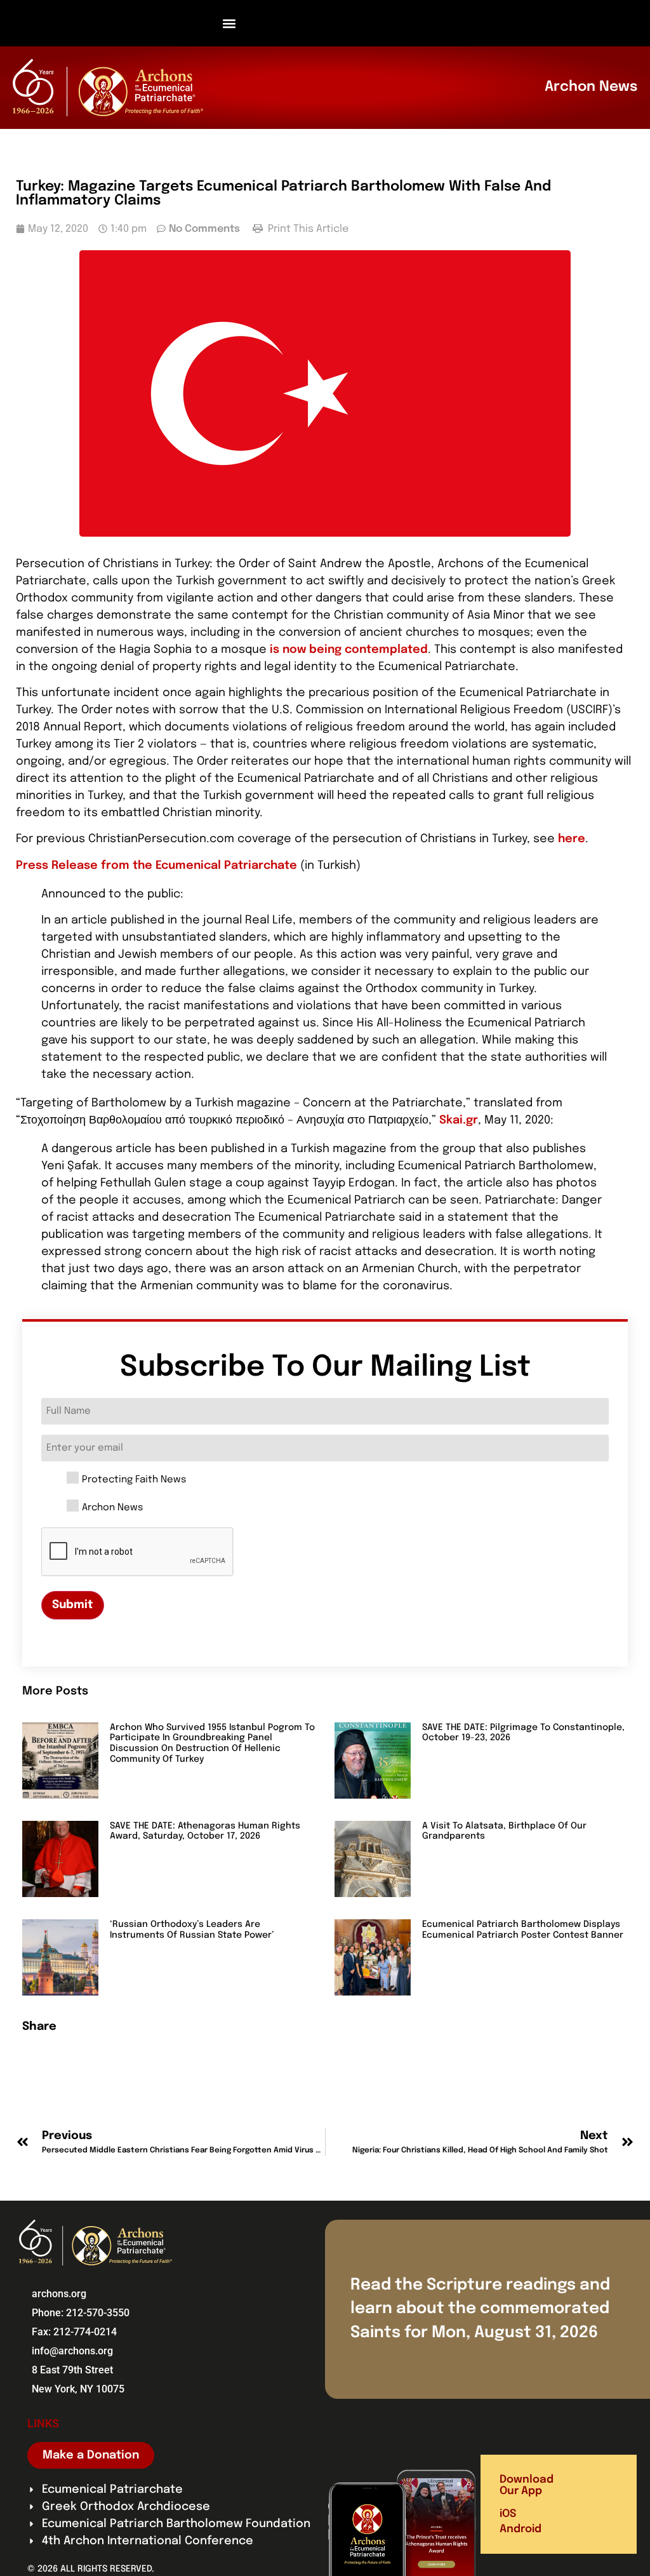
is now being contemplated (349, 650)
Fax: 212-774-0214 (74, 2332)
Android (521, 2529)
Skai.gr (459, 1120)
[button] (229, 23)
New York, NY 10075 (78, 2389)
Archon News (112, 1508)
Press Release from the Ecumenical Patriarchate (156, 866)
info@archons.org (72, 2351)
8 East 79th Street (72, 2370)
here (572, 839)
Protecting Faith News (134, 1480)
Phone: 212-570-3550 (81, 2313)
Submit (73, 1605)
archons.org (59, 2294)
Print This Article (307, 229)
